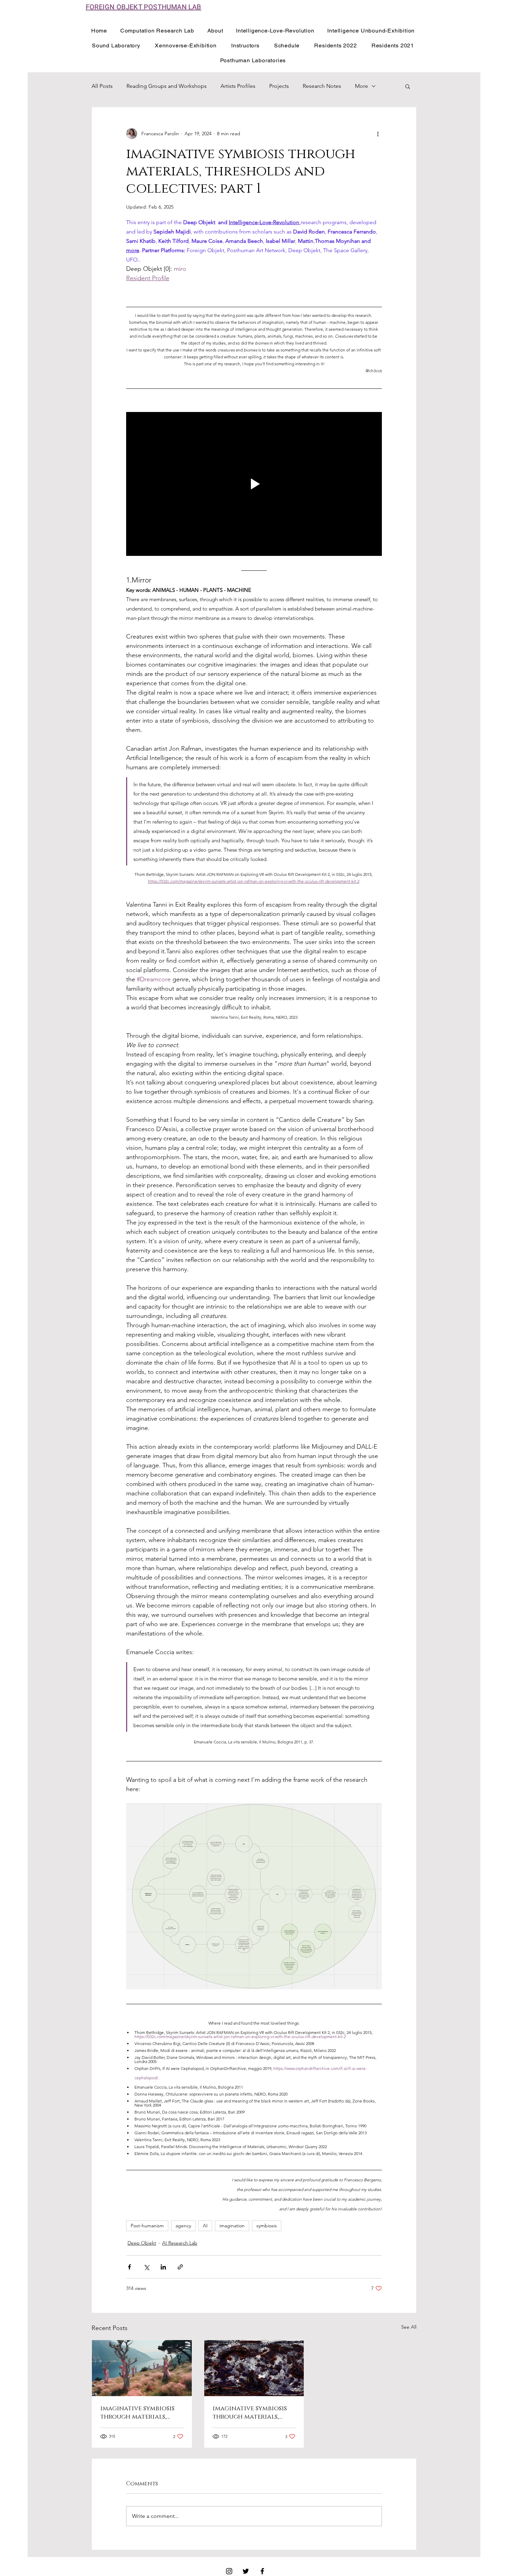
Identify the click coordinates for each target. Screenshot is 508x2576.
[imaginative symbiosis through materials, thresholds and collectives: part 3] (142, 2368)
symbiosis (267, 2226)
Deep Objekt (142, 2243)
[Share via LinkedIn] (163, 2267)
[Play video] (254, 484)
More (361, 86)
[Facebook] (262, 2571)
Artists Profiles (238, 86)
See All (409, 2327)
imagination (232, 2226)
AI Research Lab (180, 2243)
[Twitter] (246, 2571)
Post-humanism (147, 2226)
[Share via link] (180, 2267)
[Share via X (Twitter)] (146, 2267)
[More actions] (378, 134)
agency (183, 2226)
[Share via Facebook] (129, 2267)
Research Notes (322, 86)
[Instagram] (229, 2571)
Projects (279, 86)
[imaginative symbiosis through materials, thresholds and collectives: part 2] (254, 2368)
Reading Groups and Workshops (167, 86)
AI (205, 2226)
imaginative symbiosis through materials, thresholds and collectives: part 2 (250, 2413)
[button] (408, 86)
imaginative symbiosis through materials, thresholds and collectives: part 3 (137, 2413)
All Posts (102, 86)
